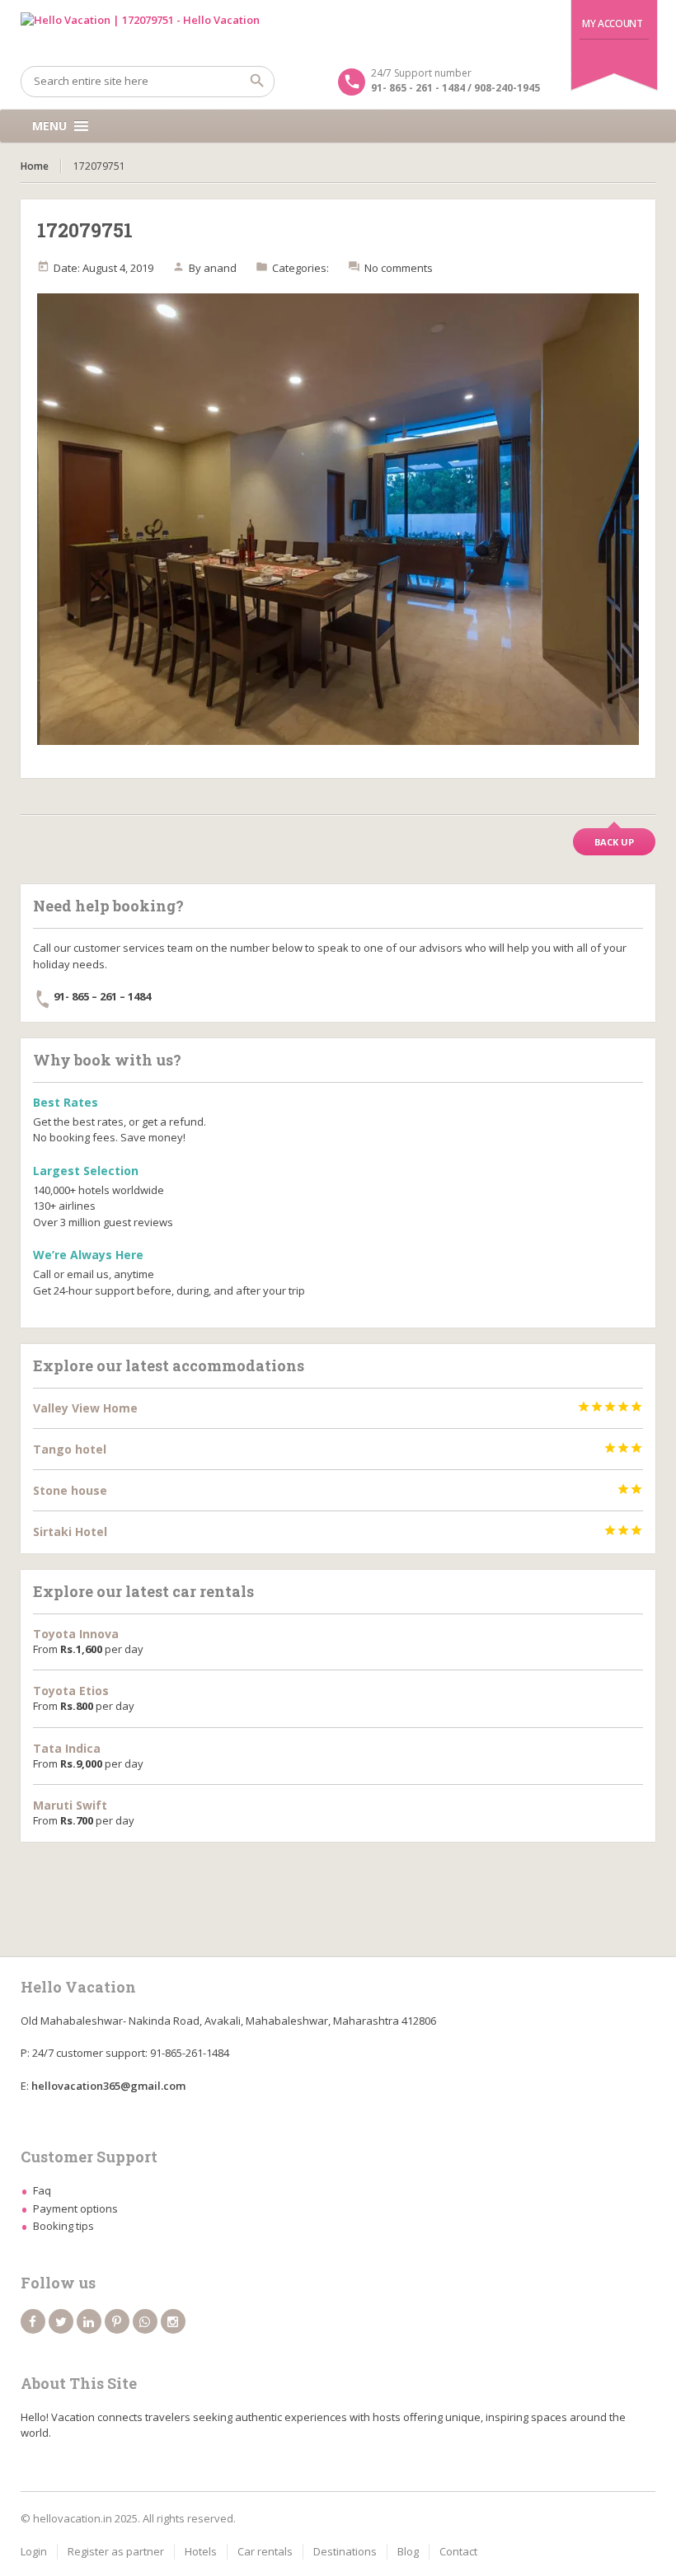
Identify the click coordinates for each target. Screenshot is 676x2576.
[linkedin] (89, 2321)
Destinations (345, 2551)
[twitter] (61, 2321)
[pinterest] (117, 2321)
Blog (408, 2551)
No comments (399, 268)
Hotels (201, 2551)
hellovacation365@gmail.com (108, 2086)
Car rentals (265, 2551)
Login (34, 2551)
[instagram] (173, 2321)
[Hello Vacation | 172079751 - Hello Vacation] (338, 33)
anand (220, 268)
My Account (612, 23)
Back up (614, 842)
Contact (458, 2551)
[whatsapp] (145, 2321)
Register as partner (116, 2551)
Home (35, 166)
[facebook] (33, 2321)
